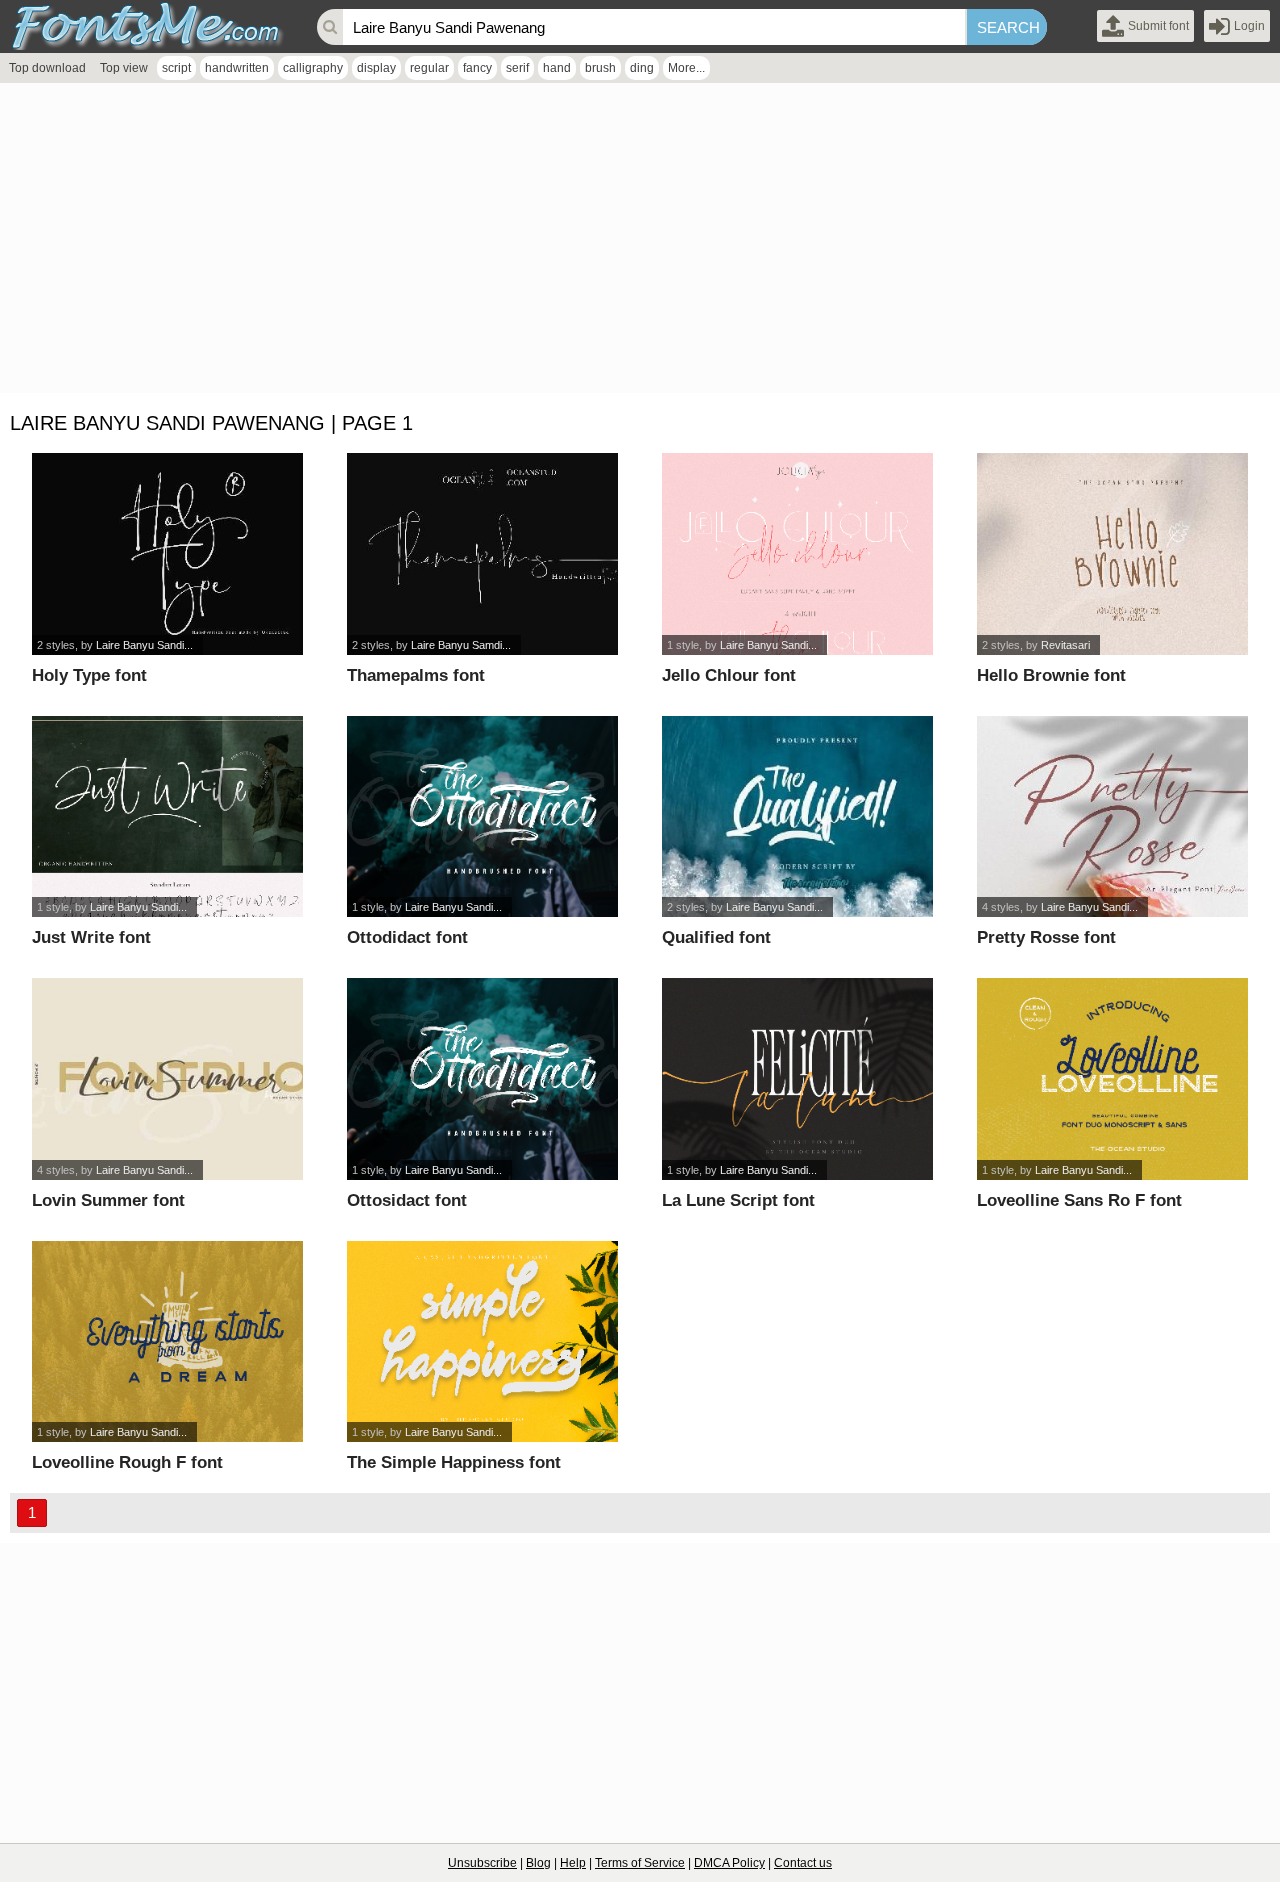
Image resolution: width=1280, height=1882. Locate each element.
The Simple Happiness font (454, 1462)
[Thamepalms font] (482, 554)
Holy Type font (89, 675)
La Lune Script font (738, 1200)
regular (429, 68)
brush (600, 68)
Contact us (803, 1863)
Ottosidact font (407, 1200)
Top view (124, 68)
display (376, 68)
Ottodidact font (407, 937)
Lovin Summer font (108, 1200)
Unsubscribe (482, 1863)
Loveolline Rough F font (127, 1462)
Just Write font (91, 937)
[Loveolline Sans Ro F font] (1112, 1079)
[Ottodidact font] (482, 817)
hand (557, 68)
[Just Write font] (167, 817)
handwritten (237, 68)
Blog (538, 1863)
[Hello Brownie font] (1112, 554)
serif (517, 68)
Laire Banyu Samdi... (461, 645)
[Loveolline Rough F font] (167, 1342)
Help (573, 1863)
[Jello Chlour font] (797, 554)
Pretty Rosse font (1046, 937)
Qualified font (716, 937)
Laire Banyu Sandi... (144, 645)
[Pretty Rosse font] (1112, 817)
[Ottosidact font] (482, 1079)
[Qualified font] (797, 817)
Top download (47, 68)
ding (642, 68)
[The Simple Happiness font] (482, 1342)
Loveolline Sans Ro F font (1079, 1200)
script (176, 68)
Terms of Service (640, 1863)
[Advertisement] (600, 243)
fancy (477, 68)
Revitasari (1065, 645)
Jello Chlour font (729, 675)
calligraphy (313, 68)
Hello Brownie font (1051, 675)
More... (686, 68)
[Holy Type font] (167, 554)
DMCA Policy (729, 1863)
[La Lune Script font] (797, 1079)
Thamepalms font (416, 675)
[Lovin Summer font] (167, 1079)
